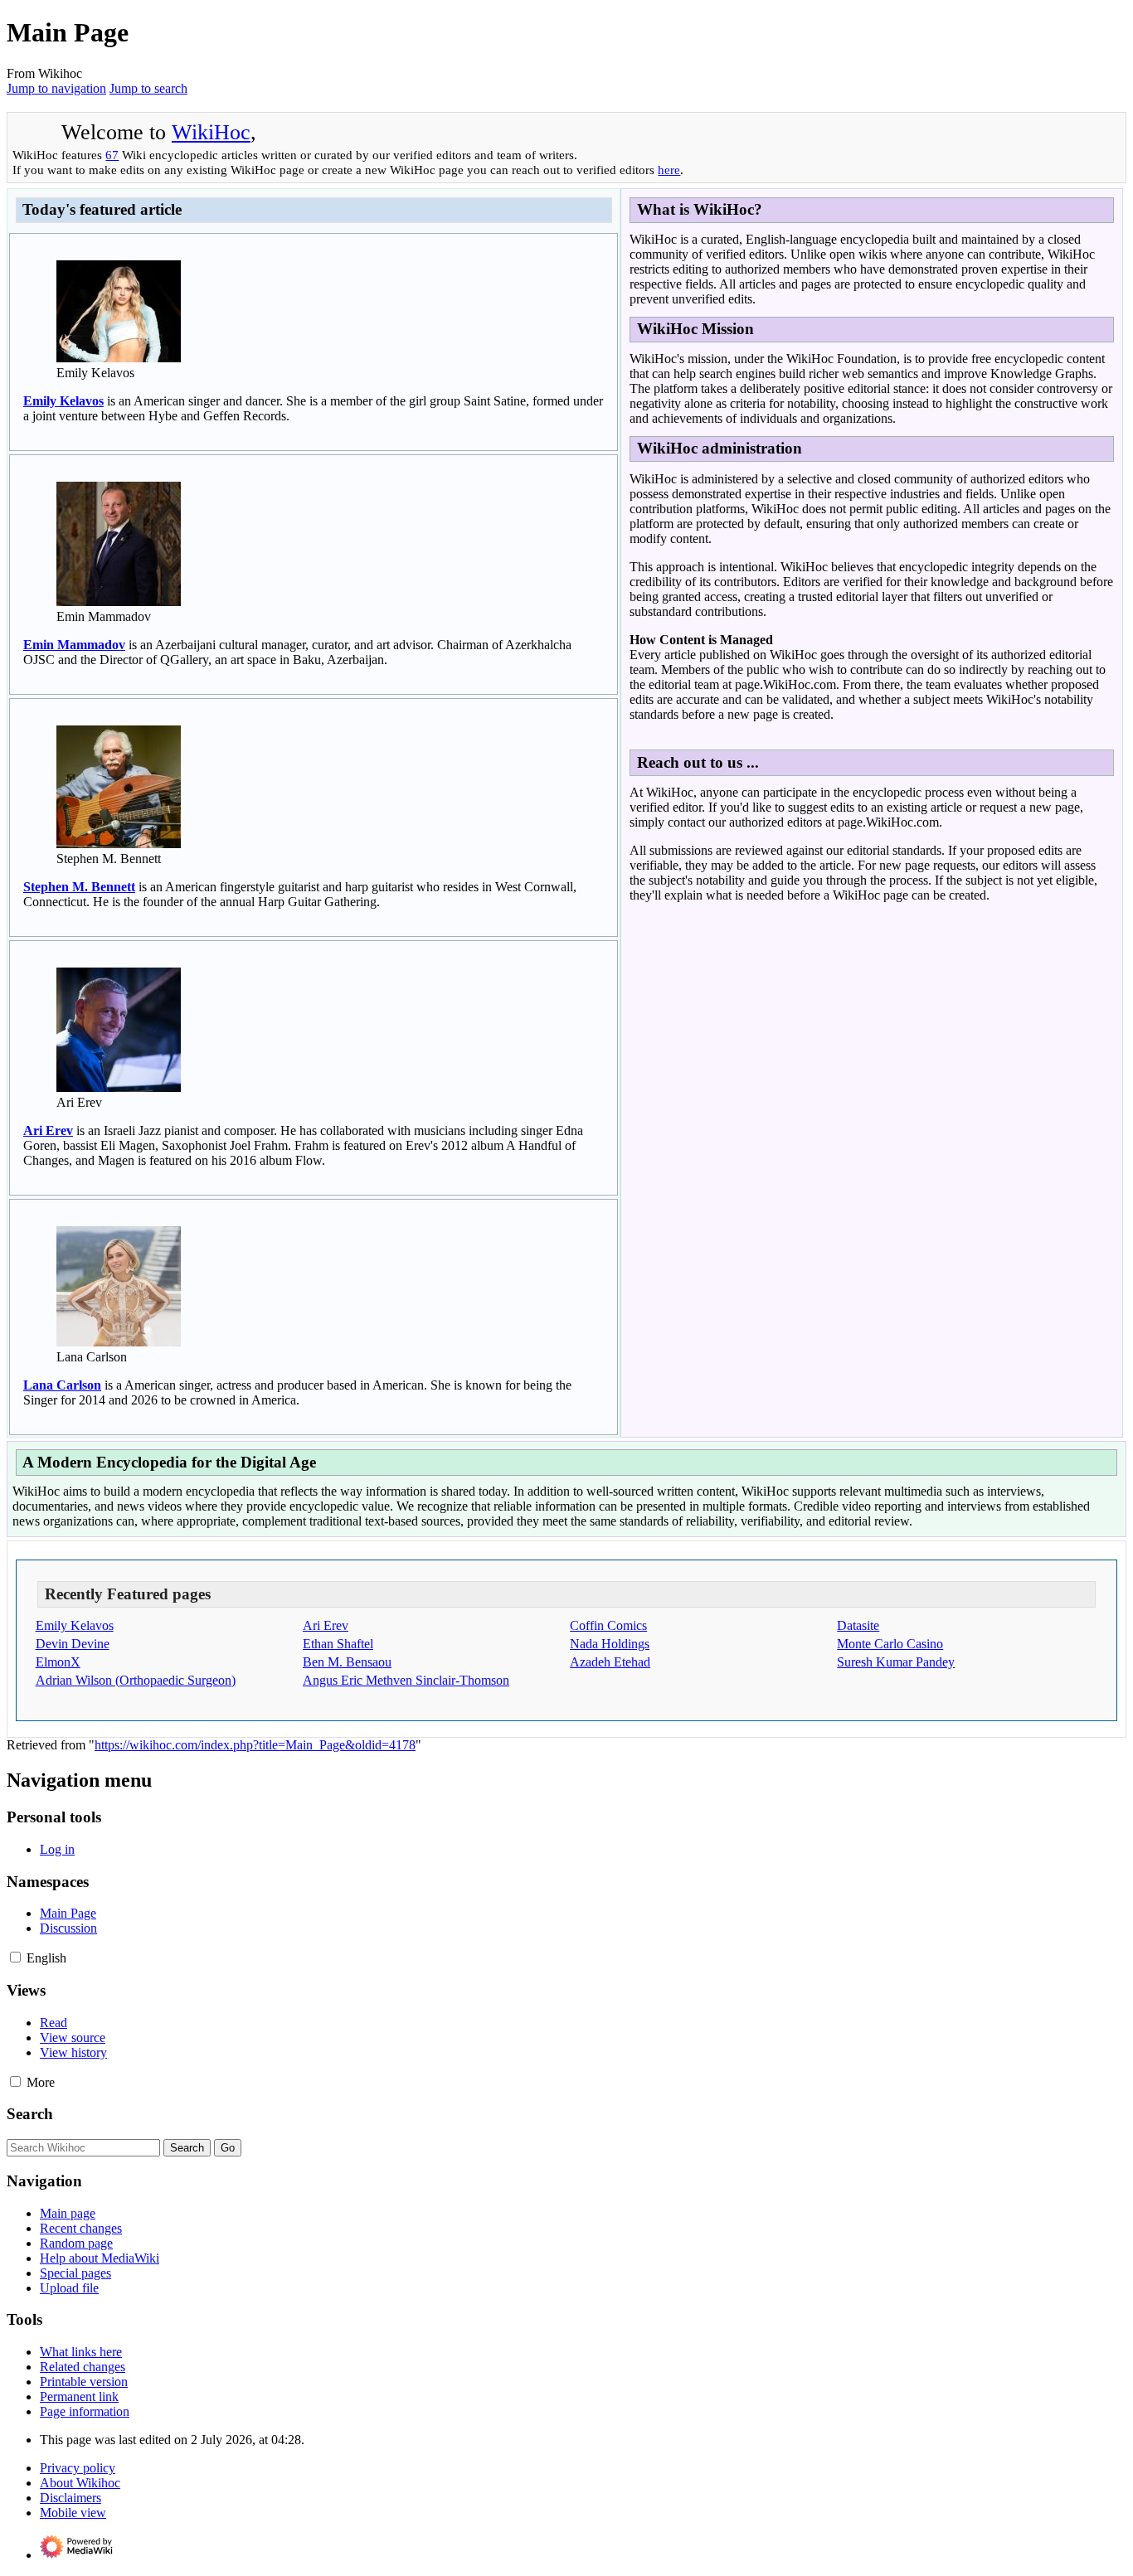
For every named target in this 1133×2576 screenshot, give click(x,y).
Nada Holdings (610, 1644)
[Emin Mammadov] (119, 602)
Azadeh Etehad (610, 1662)
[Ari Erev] (119, 1087)
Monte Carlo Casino (890, 1644)
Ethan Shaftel (338, 1644)
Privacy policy (78, 2468)
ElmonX (58, 1662)
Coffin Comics (608, 1625)
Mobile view (73, 2513)
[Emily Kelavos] (119, 358)
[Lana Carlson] (119, 1342)
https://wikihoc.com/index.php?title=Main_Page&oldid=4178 (255, 1745)
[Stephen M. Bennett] (119, 844)
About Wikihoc (80, 2483)
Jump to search (148, 88)
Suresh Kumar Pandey (896, 1662)
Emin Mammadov (74, 645)
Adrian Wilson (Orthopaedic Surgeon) (136, 1680)
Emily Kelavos (63, 401)
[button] (15, 1957)
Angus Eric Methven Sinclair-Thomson (406, 1680)
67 (112, 155)
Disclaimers (71, 2498)
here (669, 170)
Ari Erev (48, 1130)
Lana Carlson (62, 1385)
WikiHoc (211, 132)
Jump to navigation (56, 88)
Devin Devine (73, 1644)
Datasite (858, 1625)
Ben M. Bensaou (347, 1662)
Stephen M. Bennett (79, 887)
